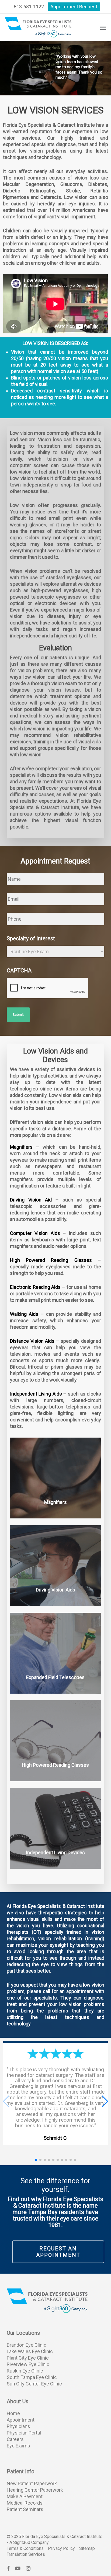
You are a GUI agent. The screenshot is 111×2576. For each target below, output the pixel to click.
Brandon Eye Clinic (27, 2345)
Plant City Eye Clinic (28, 2358)
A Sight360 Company (29, 2542)
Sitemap (87, 2548)
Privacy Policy (61, 2548)
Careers (15, 2439)
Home (13, 2413)
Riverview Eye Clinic (28, 2364)
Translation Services (26, 2554)
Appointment (21, 2420)
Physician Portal (24, 2433)
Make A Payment (25, 2496)
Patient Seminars (25, 2509)
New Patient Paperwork (32, 2483)
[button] (103, 27)
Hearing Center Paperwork (35, 2490)
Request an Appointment (58, 2252)
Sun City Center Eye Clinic (34, 2384)
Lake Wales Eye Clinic (30, 2351)
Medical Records (25, 2503)
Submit (18, 1015)
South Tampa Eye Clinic (32, 2377)
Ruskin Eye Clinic (25, 2371)
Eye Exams (18, 2446)
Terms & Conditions (25, 2548)
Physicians (18, 2426)
